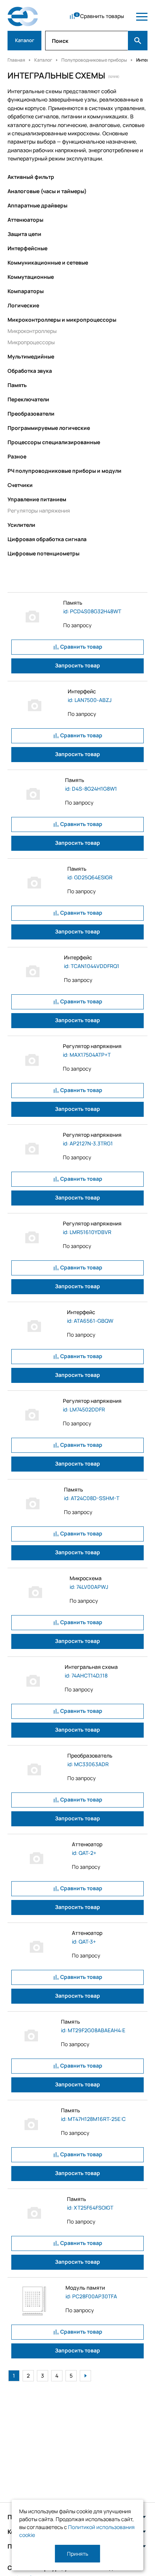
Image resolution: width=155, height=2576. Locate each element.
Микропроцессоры (31, 342)
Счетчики (20, 485)
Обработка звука (30, 371)
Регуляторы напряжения (39, 511)
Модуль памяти (85, 2288)
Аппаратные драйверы (37, 205)
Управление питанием (37, 499)
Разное (17, 456)
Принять (77, 2554)
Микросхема (86, 1578)
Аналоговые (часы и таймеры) (47, 191)
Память (17, 385)
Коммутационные (31, 277)
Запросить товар (77, 665)
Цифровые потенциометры (43, 553)
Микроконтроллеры (32, 331)
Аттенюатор (87, 1844)
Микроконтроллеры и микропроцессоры (62, 320)
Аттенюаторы (25, 220)
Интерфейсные (27, 248)
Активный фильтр (31, 177)
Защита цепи (24, 234)
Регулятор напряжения (92, 1046)
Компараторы (26, 291)
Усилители (21, 525)
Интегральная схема (91, 1667)
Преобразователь (90, 1755)
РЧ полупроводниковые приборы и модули (65, 471)
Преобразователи (31, 414)
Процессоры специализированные (54, 442)
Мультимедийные (31, 356)
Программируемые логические (49, 428)
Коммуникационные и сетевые (48, 262)
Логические (23, 305)
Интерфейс (82, 691)
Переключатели (28, 399)
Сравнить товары (102, 16)
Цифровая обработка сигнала (47, 539)
